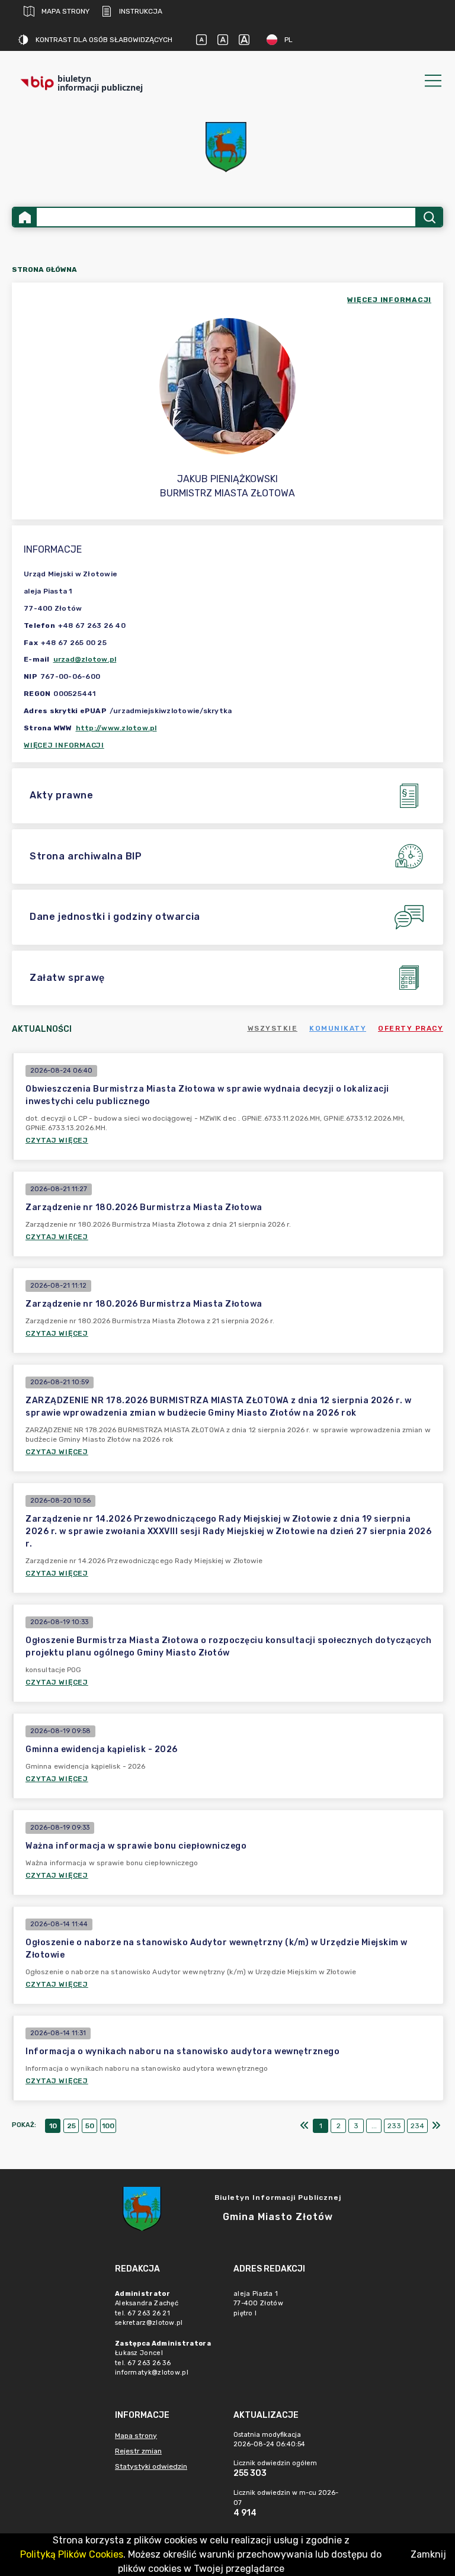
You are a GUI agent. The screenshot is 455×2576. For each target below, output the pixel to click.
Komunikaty (338, 1028)
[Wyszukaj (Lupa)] (429, 217)
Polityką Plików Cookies (72, 2554)
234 (417, 2126)
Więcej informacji (64, 745)
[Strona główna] (25, 217)
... (374, 2126)
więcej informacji (389, 300)
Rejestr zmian (138, 2451)
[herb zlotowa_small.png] (227, 147)
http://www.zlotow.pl (116, 728)
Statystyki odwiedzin (151, 2466)
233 (394, 2126)
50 (90, 2126)
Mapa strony (65, 11)
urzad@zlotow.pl (85, 659)
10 (53, 2126)
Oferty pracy (411, 1028)
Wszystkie (273, 1028)
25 (71, 2126)
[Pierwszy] (305, 2126)
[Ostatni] (436, 2126)
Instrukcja (141, 11)
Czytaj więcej (57, 1140)
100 (108, 2126)
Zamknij (428, 2554)
